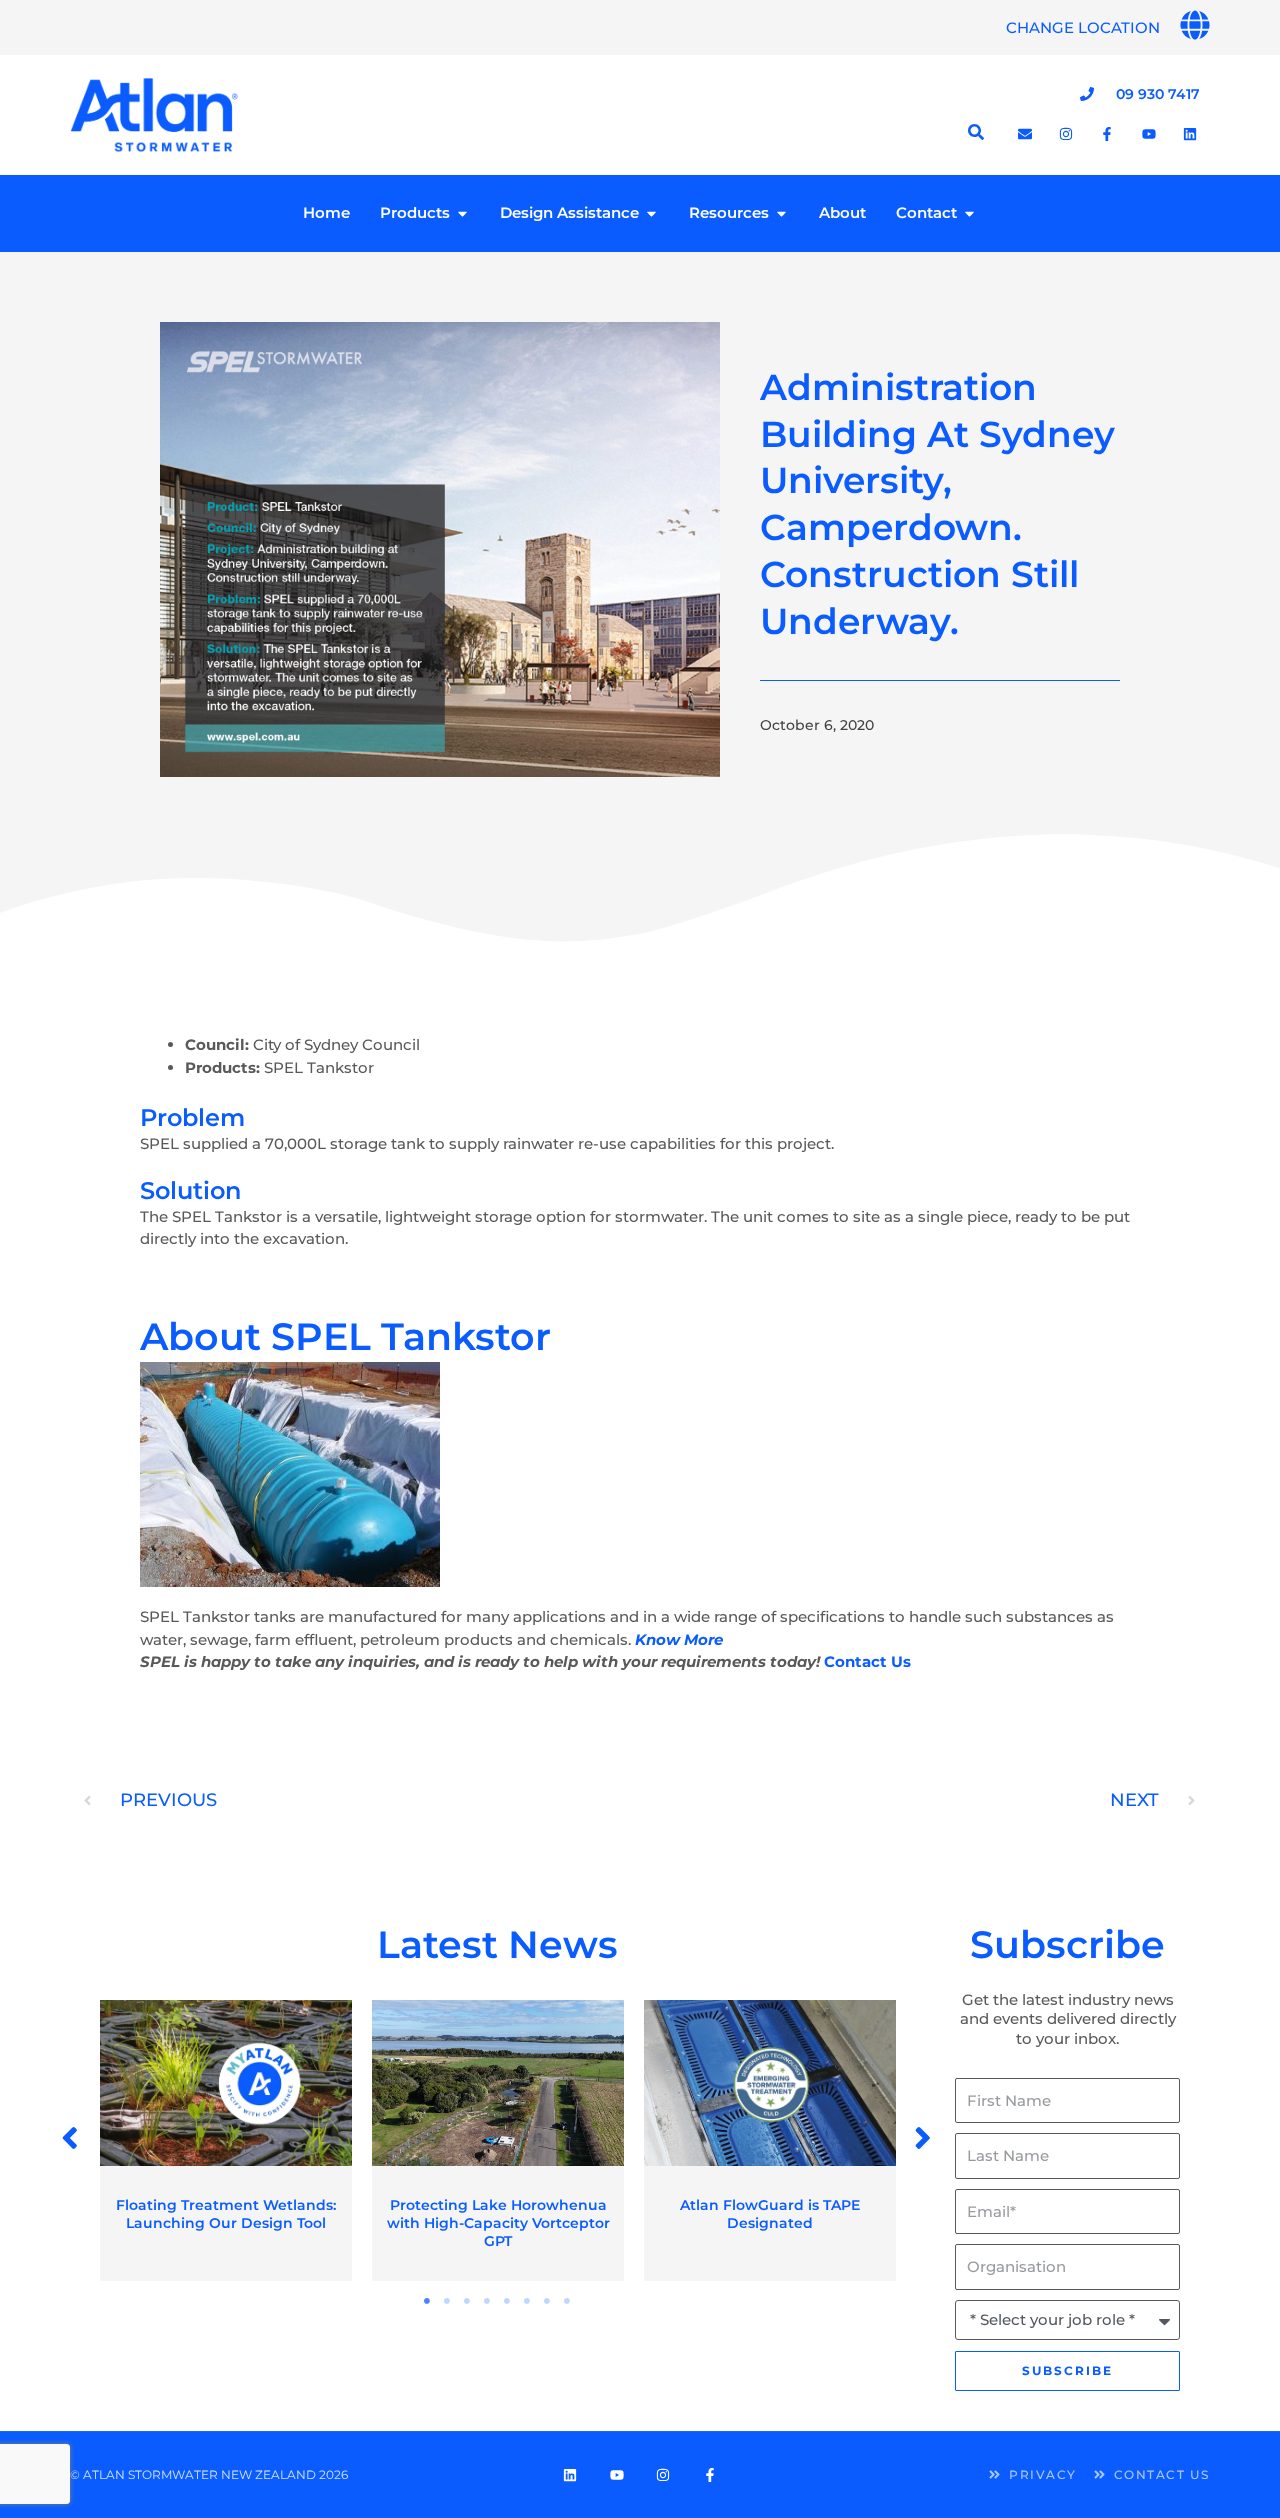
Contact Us (867, 1661)
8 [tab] (568, 2301)
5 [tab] (508, 2301)
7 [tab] (548, 2301)
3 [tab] (468, 2301)
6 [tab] (528, 2301)
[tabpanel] (226, 2140)
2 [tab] (448, 2301)
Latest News (497, 1944)
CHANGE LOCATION (1083, 27)
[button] (71, 2137)
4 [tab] (488, 2301)
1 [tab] (428, 2301)
